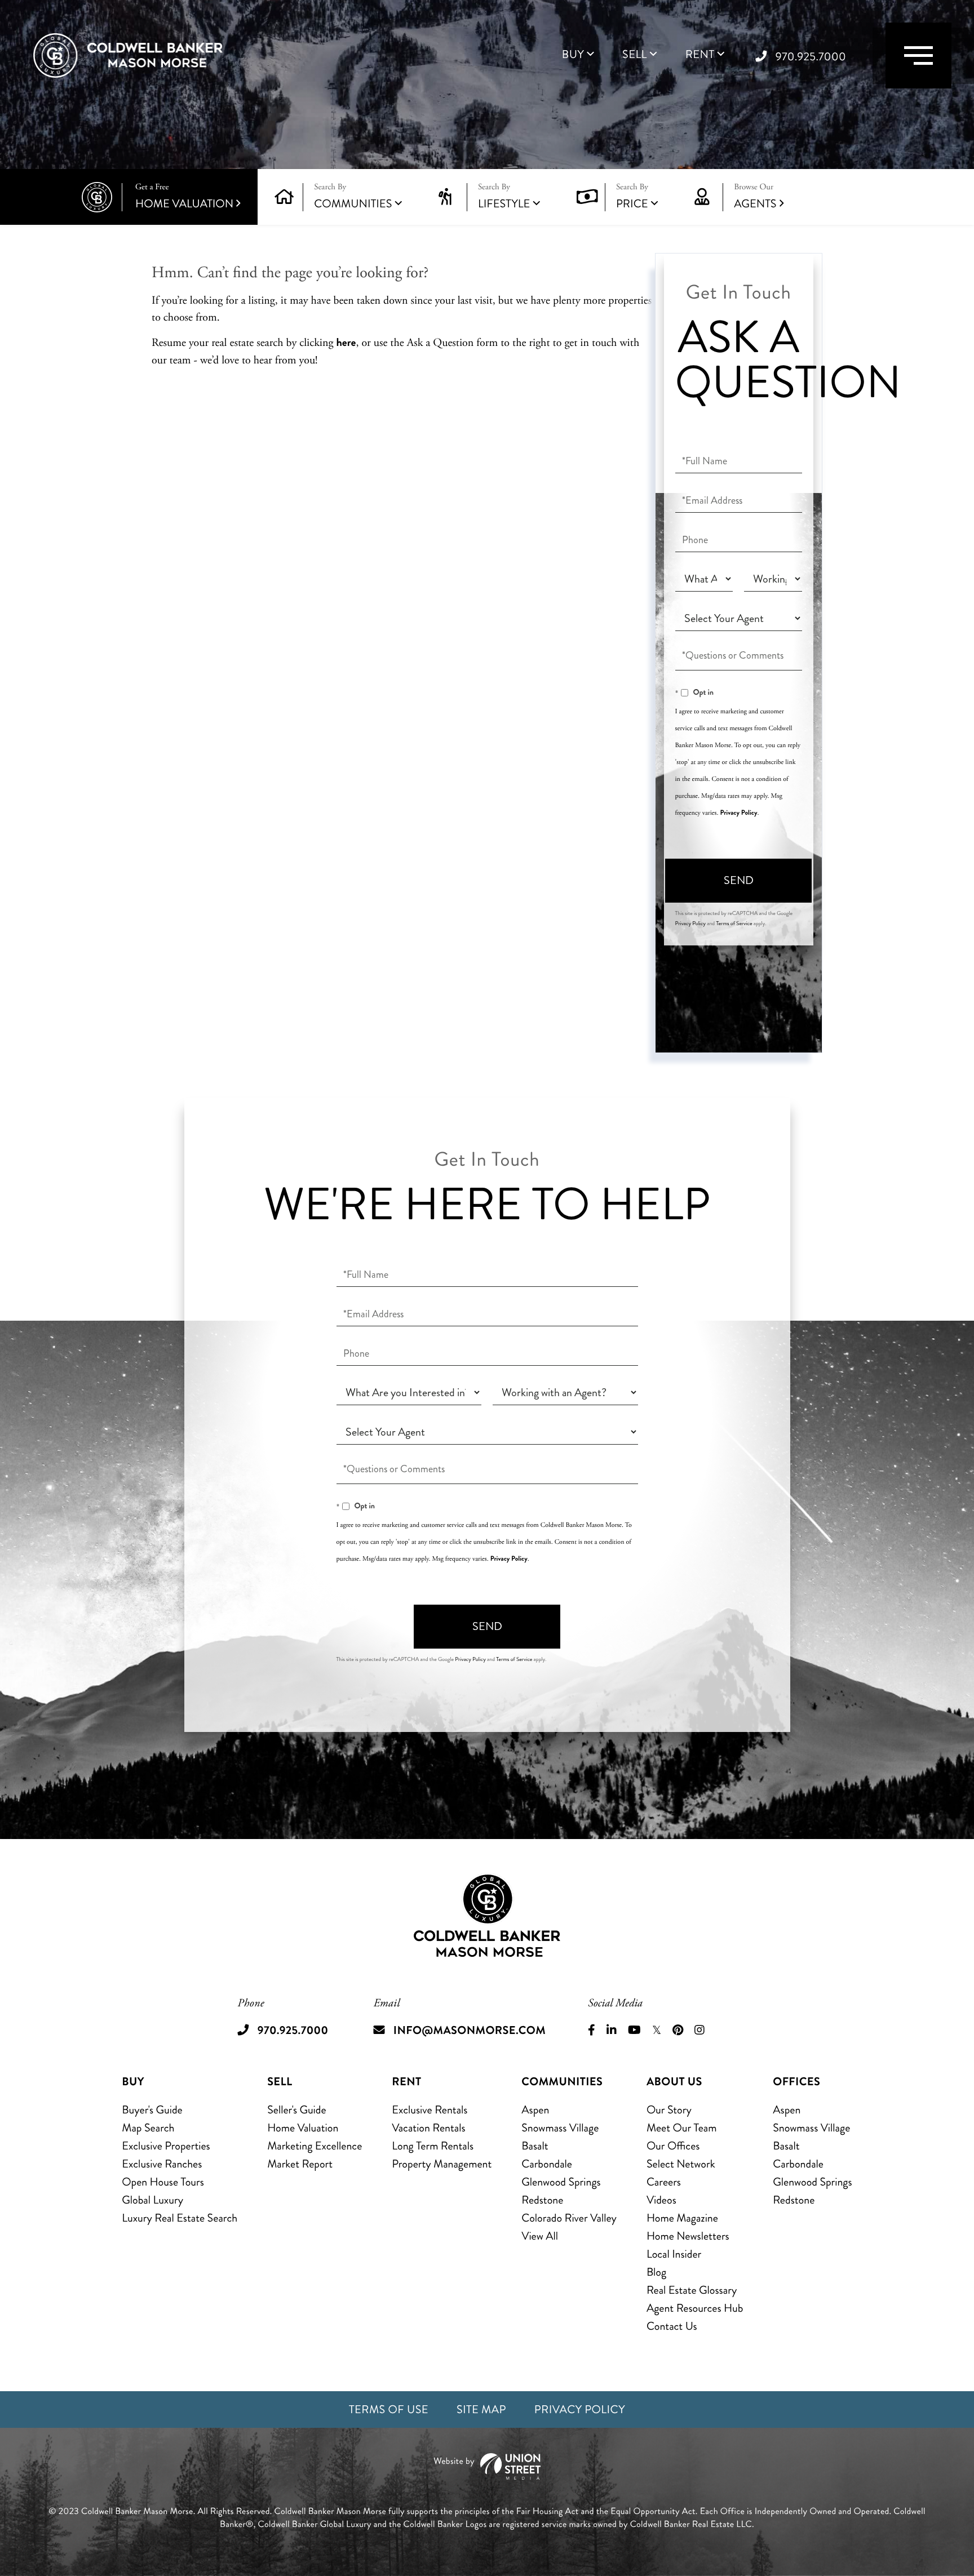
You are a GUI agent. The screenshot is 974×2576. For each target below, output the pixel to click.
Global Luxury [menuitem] (152, 2200)
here (346, 342)
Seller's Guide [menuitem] (296, 2110)
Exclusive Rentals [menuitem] (430, 2110)
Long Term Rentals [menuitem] (433, 2146)
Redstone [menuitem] (542, 2200)
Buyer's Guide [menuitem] (152, 2110)
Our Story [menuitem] (669, 2110)
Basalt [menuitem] (535, 2146)
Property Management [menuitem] (442, 2164)
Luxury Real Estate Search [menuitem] (180, 2218)
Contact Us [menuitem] (672, 2326)
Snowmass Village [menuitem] (560, 2128)
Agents (755, 197)
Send (739, 880)
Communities (353, 204)
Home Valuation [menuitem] (303, 2128)
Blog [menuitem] (656, 2272)
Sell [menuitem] (635, 55)
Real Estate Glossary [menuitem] (692, 2290)
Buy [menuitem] (573, 55)
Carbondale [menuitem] (547, 2164)
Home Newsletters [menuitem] (688, 2236)
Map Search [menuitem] (148, 2128)
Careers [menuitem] (664, 2182)
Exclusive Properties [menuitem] (166, 2146)
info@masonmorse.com (470, 2030)
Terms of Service (734, 923)
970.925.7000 (811, 57)
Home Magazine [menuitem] (682, 2218)
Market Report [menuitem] (300, 2164)
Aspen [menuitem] (535, 2110)
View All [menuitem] (540, 2236)
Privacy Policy (738, 812)
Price (632, 204)
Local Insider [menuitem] (674, 2254)
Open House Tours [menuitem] (163, 2182)
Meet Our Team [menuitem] (682, 2128)
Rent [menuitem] (700, 55)
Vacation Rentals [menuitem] (428, 2128)
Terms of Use (389, 2410)
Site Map (481, 2410)
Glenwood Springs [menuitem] (561, 2182)
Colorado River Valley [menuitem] (569, 2218)
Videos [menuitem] (661, 2200)
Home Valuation (184, 197)
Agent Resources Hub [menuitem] (695, 2308)
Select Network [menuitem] (681, 2164)
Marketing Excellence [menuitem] (315, 2146)
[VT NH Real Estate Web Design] (487, 2466)
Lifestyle (504, 204)
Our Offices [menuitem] (673, 2146)
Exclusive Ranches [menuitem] (162, 2164)
